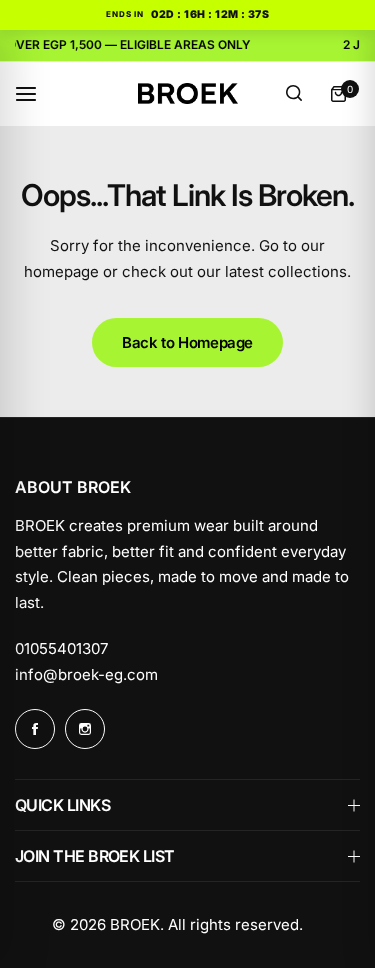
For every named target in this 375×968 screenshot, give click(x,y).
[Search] (294, 94)
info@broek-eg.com (86, 674)
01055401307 (61, 648)
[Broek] (188, 93)
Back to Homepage (187, 342)
